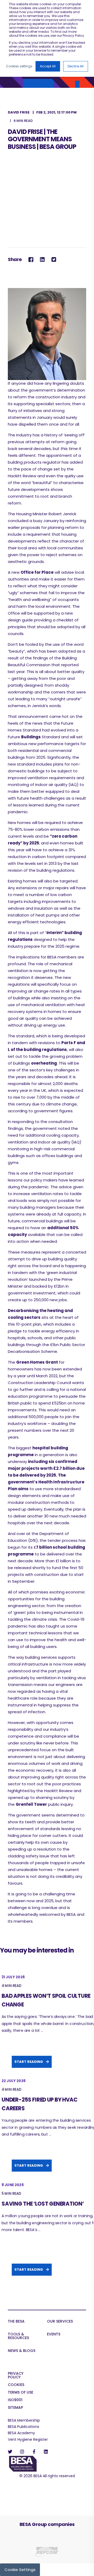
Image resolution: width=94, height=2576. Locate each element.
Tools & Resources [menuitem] (18, 2336)
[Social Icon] (12, 2452)
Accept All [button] (48, 66)
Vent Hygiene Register (28, 2439)
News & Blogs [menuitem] (22, 2351)
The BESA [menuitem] (16, 2322)
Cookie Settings (20, 2570)
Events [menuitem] (54, 2334)
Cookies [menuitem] (16, 2385)
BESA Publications (23, 2427)
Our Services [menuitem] (60, 2322)
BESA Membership (24, 2420)
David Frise (19, 112)
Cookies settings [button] (19, 66)
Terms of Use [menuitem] (20, 2393)
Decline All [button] (76, 66)
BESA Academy (21, 2433)
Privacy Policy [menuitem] (16, 2376)
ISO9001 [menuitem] (15, 2400)
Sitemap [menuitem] (15, 2408)
